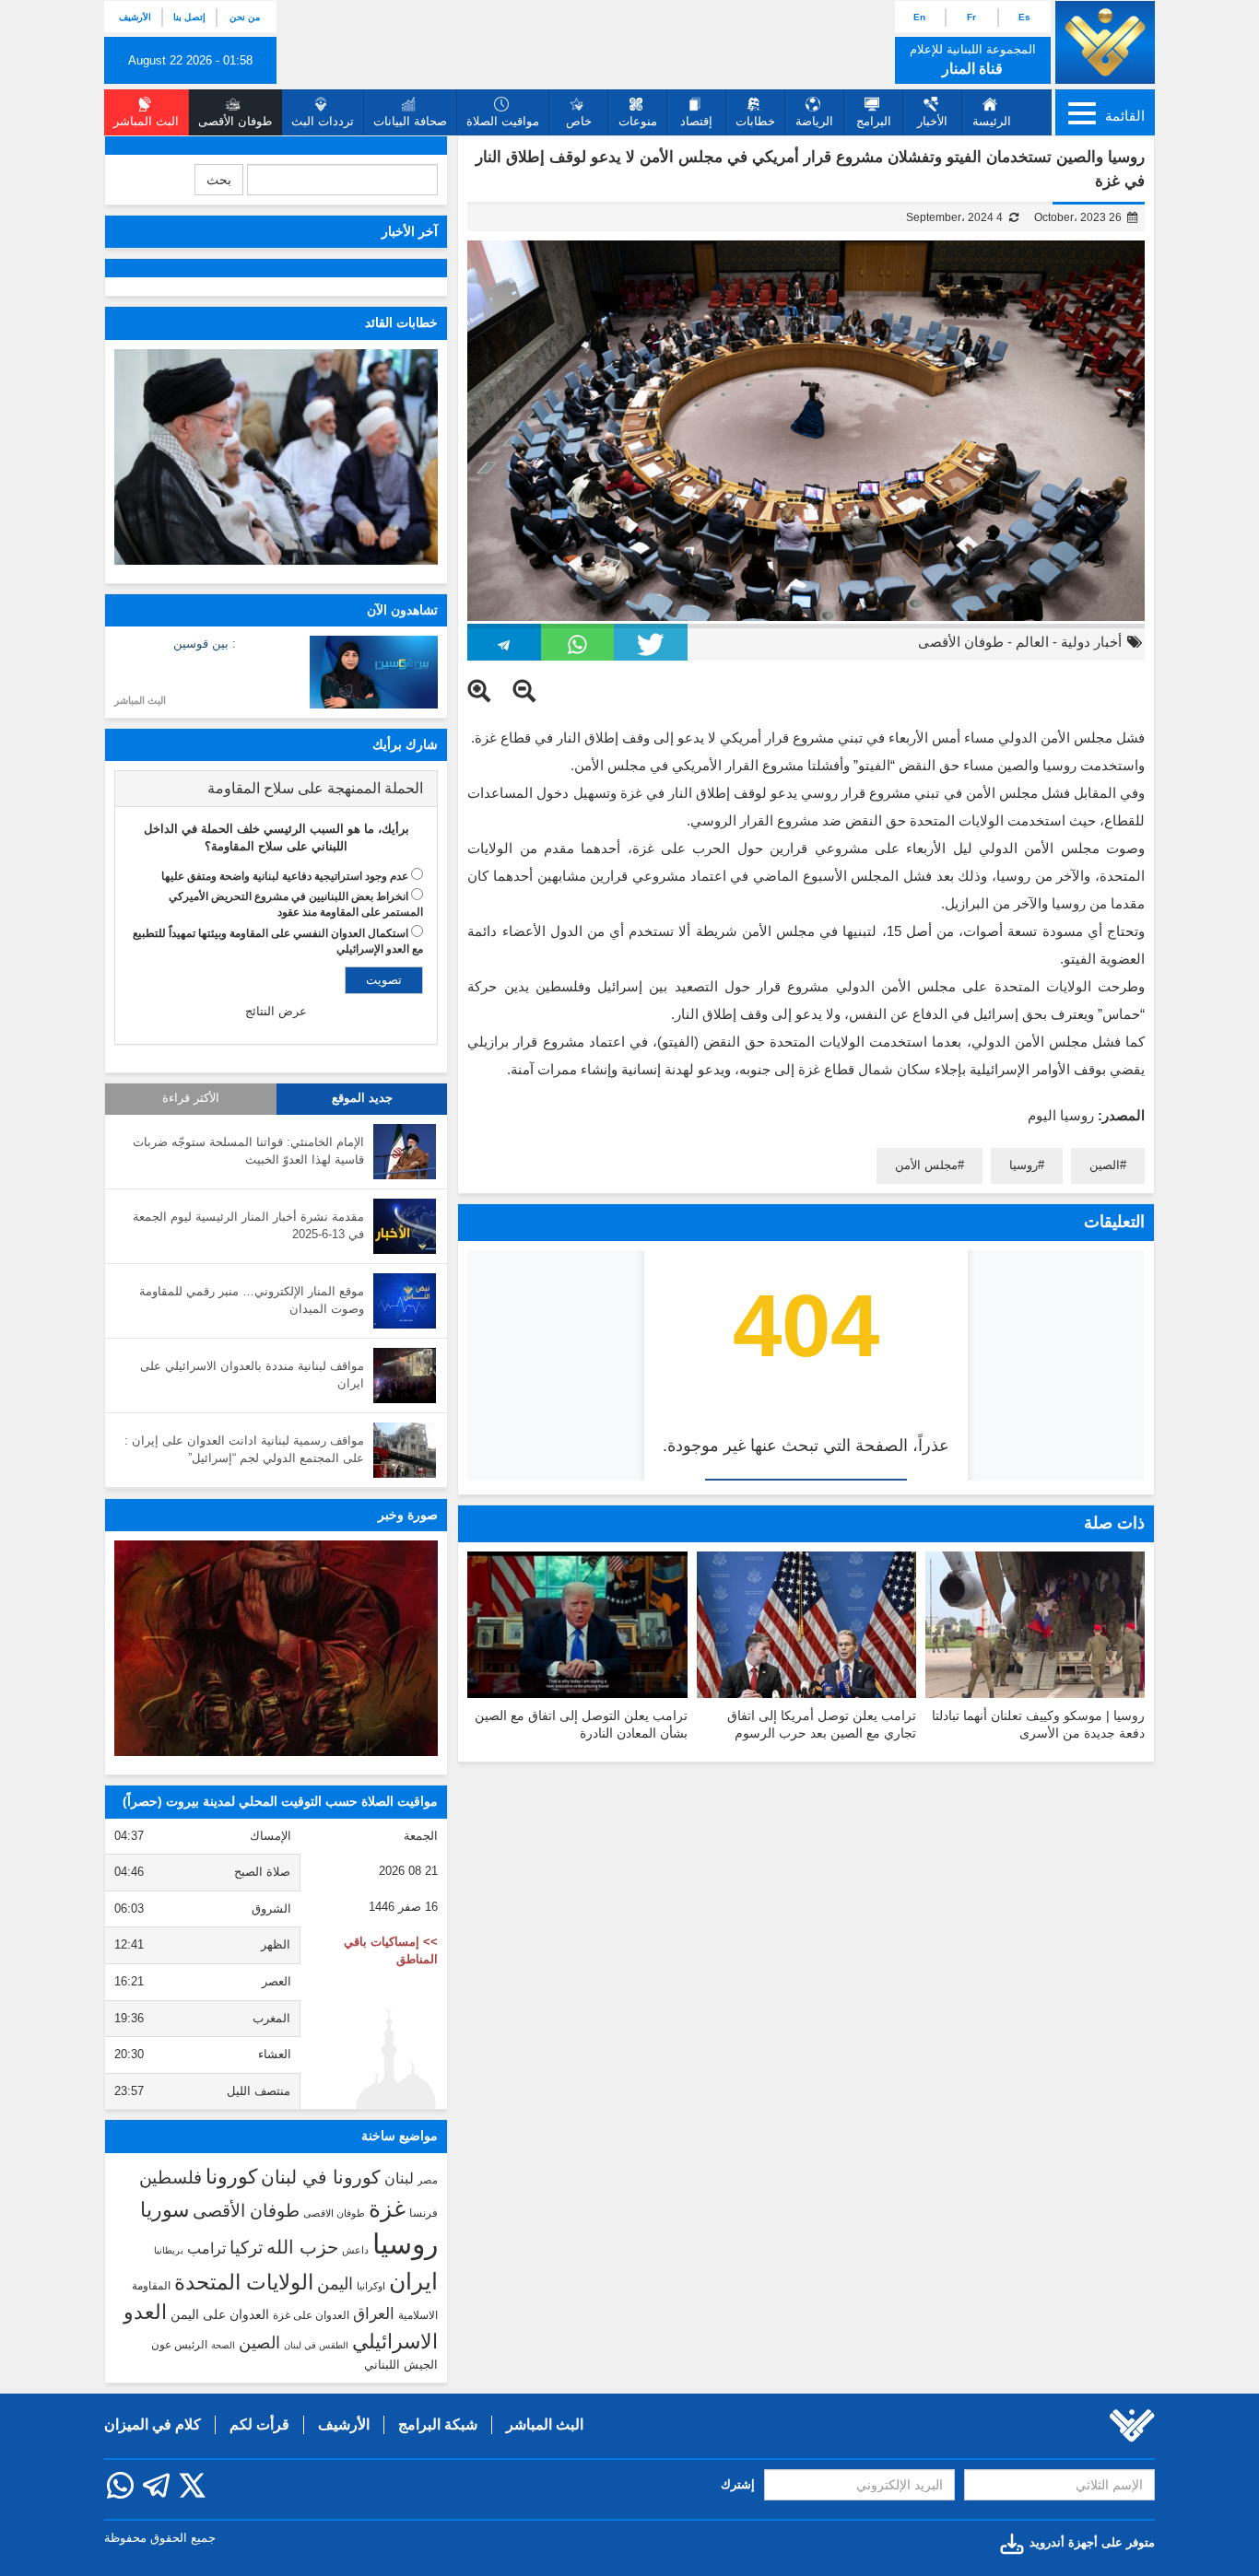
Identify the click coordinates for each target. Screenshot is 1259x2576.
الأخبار (932, 121)
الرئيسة (992, 121)
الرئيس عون (179, 2345)
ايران (413, 2281)
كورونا (231, 2177)
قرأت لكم (259, 2424)
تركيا (246, 2248)
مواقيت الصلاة (503, 121)
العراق (374, 2313)
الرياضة (814, 121)
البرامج (874, 121)
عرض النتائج (276, 1011)
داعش (355, 2250)
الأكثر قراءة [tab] (191, 1098)
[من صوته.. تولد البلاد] (276, 1648)
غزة (387, 2208)
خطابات (755, 121)
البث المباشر (140, 700)
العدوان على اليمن (220, 2315)
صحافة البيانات (410, 121)
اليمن (335, 2284)
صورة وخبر (408, 1515)
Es (1024, 17)
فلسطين (171, 2178)
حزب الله (302, 2247)
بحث (219, 180)
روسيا (1024, 1165)
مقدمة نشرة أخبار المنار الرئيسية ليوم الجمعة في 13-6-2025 (248, 1225)
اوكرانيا (371, 2286)
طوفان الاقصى (334, 2213)
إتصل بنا (189, 17)
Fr (971, 17)
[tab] (276, 789)
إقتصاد (696, 121)
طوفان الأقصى (961, 642)
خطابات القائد (401, 322)
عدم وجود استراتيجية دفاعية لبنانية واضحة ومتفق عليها (285, 876)
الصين (1105, 1165)
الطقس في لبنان (316, 2345)
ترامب (206, 2248)
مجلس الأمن (926, 1165)
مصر (428, 2180)
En (919, 17)
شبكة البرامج (438, 2424)
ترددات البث (323, 121)
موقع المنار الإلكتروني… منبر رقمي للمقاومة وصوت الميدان (252, 1300)
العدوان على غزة (311, 2315)
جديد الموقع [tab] (362, 1098)
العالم (1032, 642)
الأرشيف (135, 17)
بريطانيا (169, 2250)
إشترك (738, 2484)
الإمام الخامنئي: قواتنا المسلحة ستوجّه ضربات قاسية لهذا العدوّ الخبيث (248, 1151)
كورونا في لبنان (321, 2177)
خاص (579, 121)
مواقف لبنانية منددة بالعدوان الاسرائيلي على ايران (252, 1375)
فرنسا (424, 2213)
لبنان (399, 2178)
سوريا (165, 2210)
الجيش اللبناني (401, 2365)
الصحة (223, 2345)
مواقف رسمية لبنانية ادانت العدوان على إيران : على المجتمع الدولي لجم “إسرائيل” (244, 1449)
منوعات (638, 121)
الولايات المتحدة (244, 2282)
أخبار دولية (1091, 642)
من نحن (245, 17)
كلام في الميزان (153, 2424)
